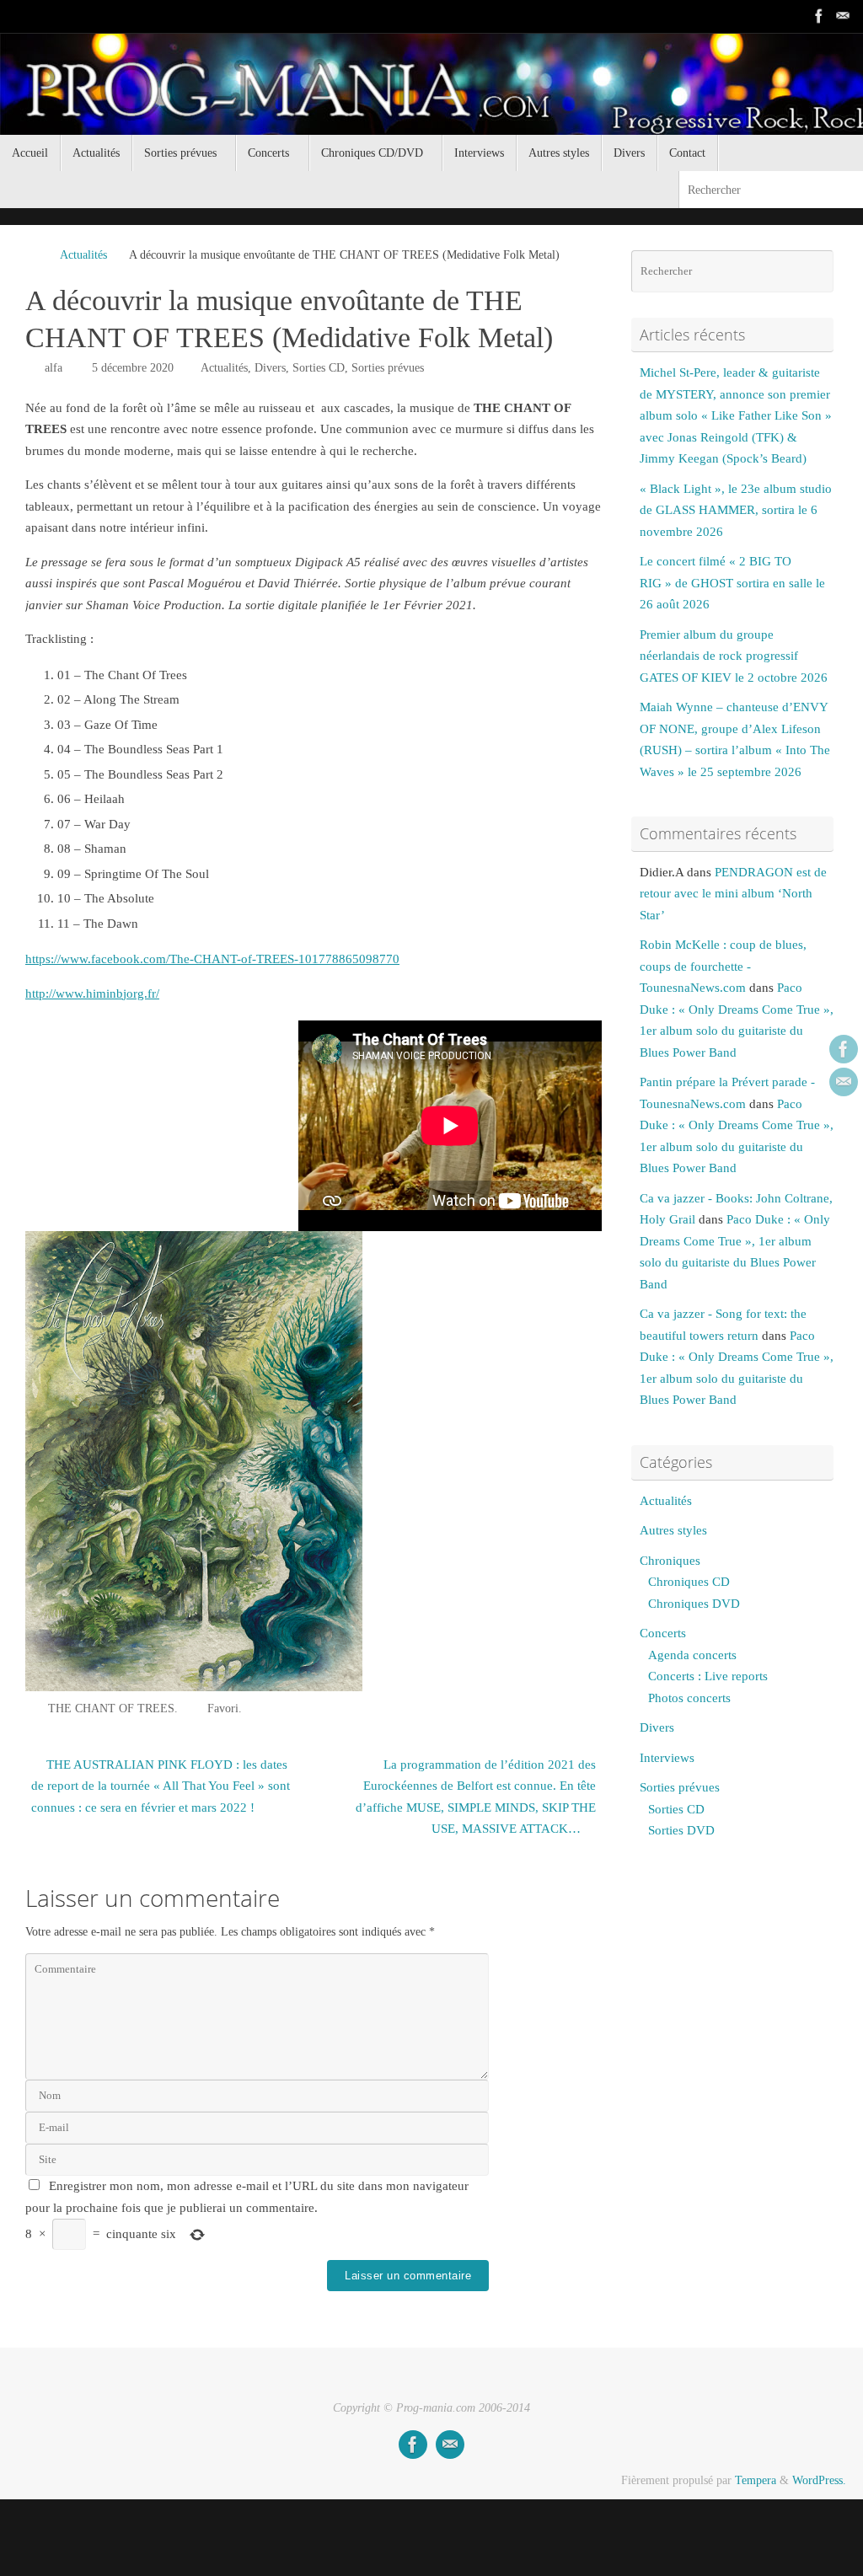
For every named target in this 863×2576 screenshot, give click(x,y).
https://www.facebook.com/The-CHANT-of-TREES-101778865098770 (212, 959)
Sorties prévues (388, 368)
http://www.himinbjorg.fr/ (92, 993)
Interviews (667, 1758)
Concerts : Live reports (708, 1676)
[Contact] (843, 16)
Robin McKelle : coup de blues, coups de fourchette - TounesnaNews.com (723, 966)
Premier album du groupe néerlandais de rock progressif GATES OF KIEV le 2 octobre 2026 (734, 656)
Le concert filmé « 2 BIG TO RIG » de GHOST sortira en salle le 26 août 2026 (732, 583)
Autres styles (673, 1530)
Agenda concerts (692, 1655)
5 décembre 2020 (133, 368)
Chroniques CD (689, 1582)
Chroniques (670, 1561)
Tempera (756, 2480)
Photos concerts (689, 1698)
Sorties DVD (681, 1830)
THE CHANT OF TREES (111, 1708)
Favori (223, 1708)
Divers (270, 368)
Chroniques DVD (694, 1604)
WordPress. (819, 2480)
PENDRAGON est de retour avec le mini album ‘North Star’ (733, 894)
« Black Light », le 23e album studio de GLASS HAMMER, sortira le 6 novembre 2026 (736, 510)
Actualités (83, 255)
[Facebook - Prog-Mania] (819, 16)
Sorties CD (319, 368)
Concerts (663, 1633)
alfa (54, 368)
